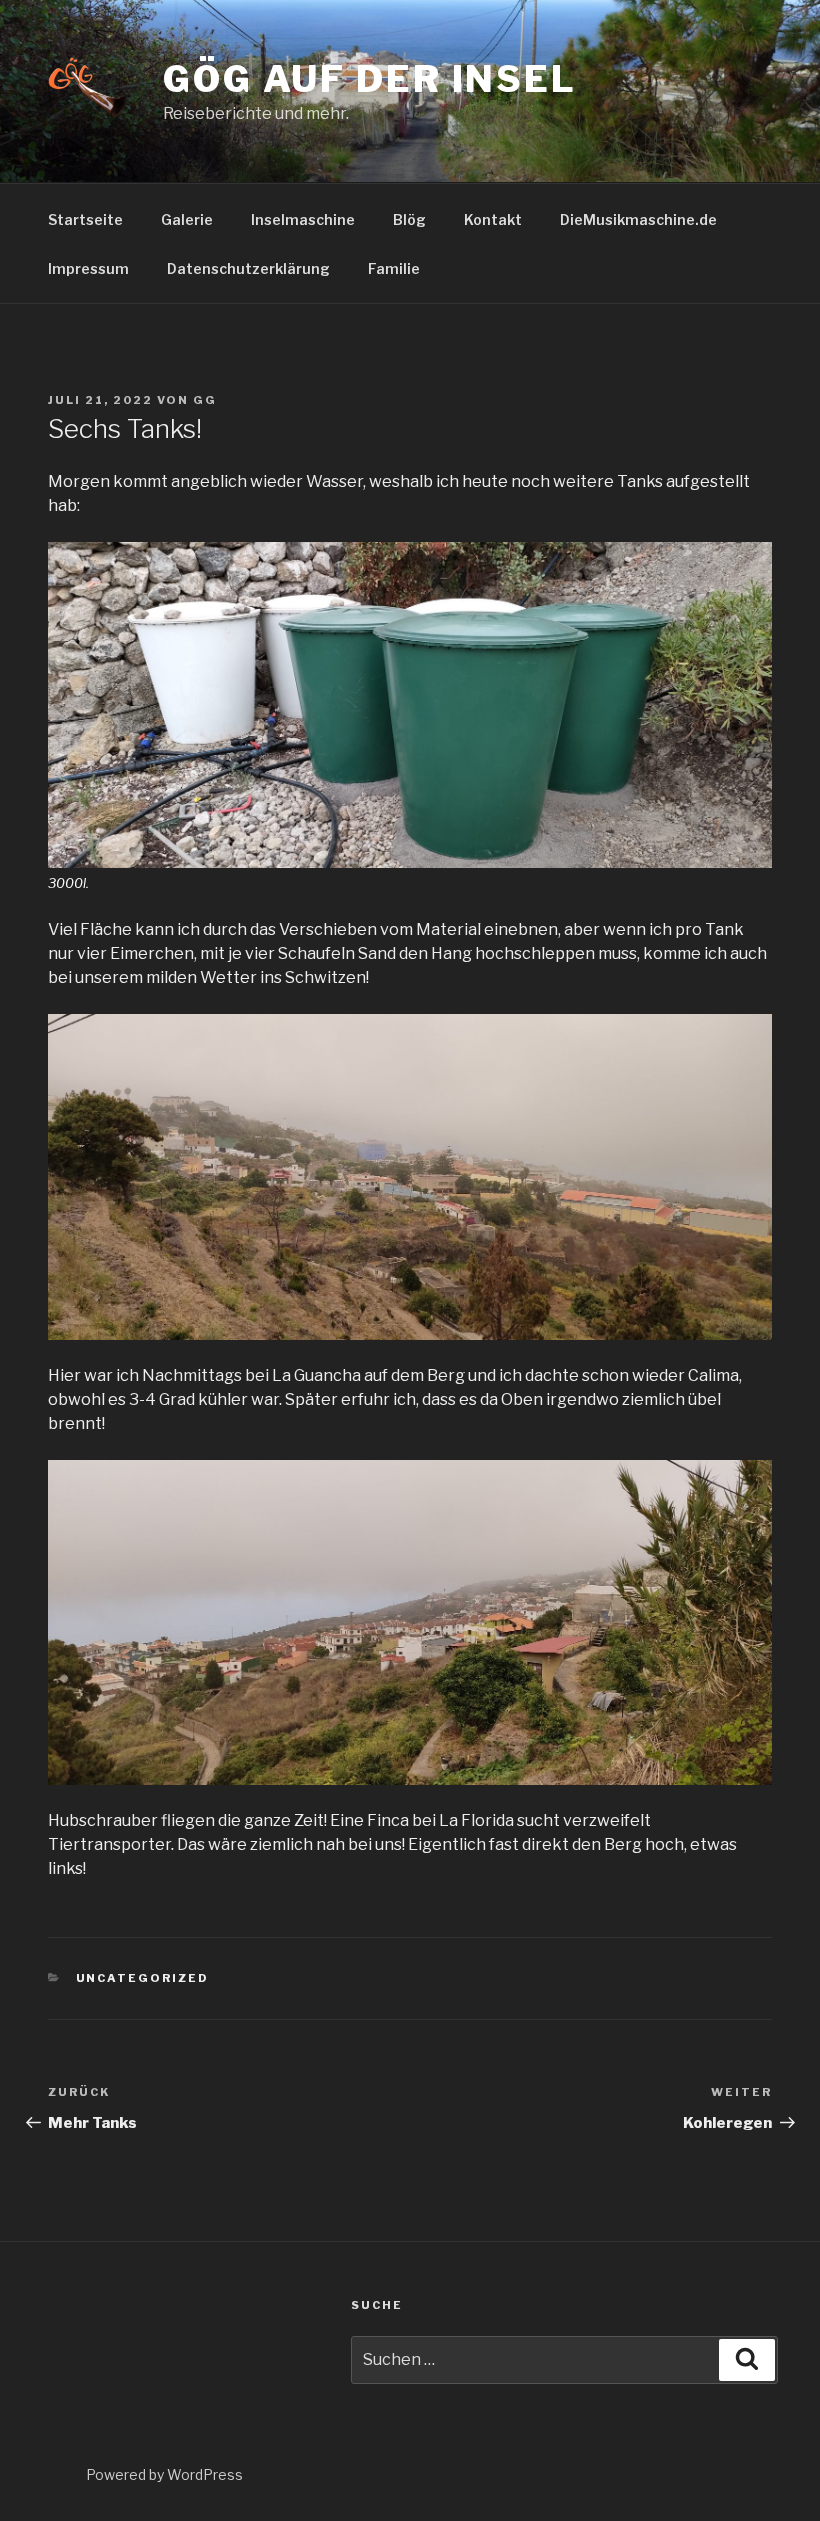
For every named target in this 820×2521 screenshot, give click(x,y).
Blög (409, 219)
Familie (394, 268)
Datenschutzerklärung (248, 268)
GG (205, 400)
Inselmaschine (303, 219)
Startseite (85, 219)
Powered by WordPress (164, 2474)
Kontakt (493, 219)
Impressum (88, 268)
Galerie (187, 219)
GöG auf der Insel (370, 79)
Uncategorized (143, 1978)
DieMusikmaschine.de (638, 219)
